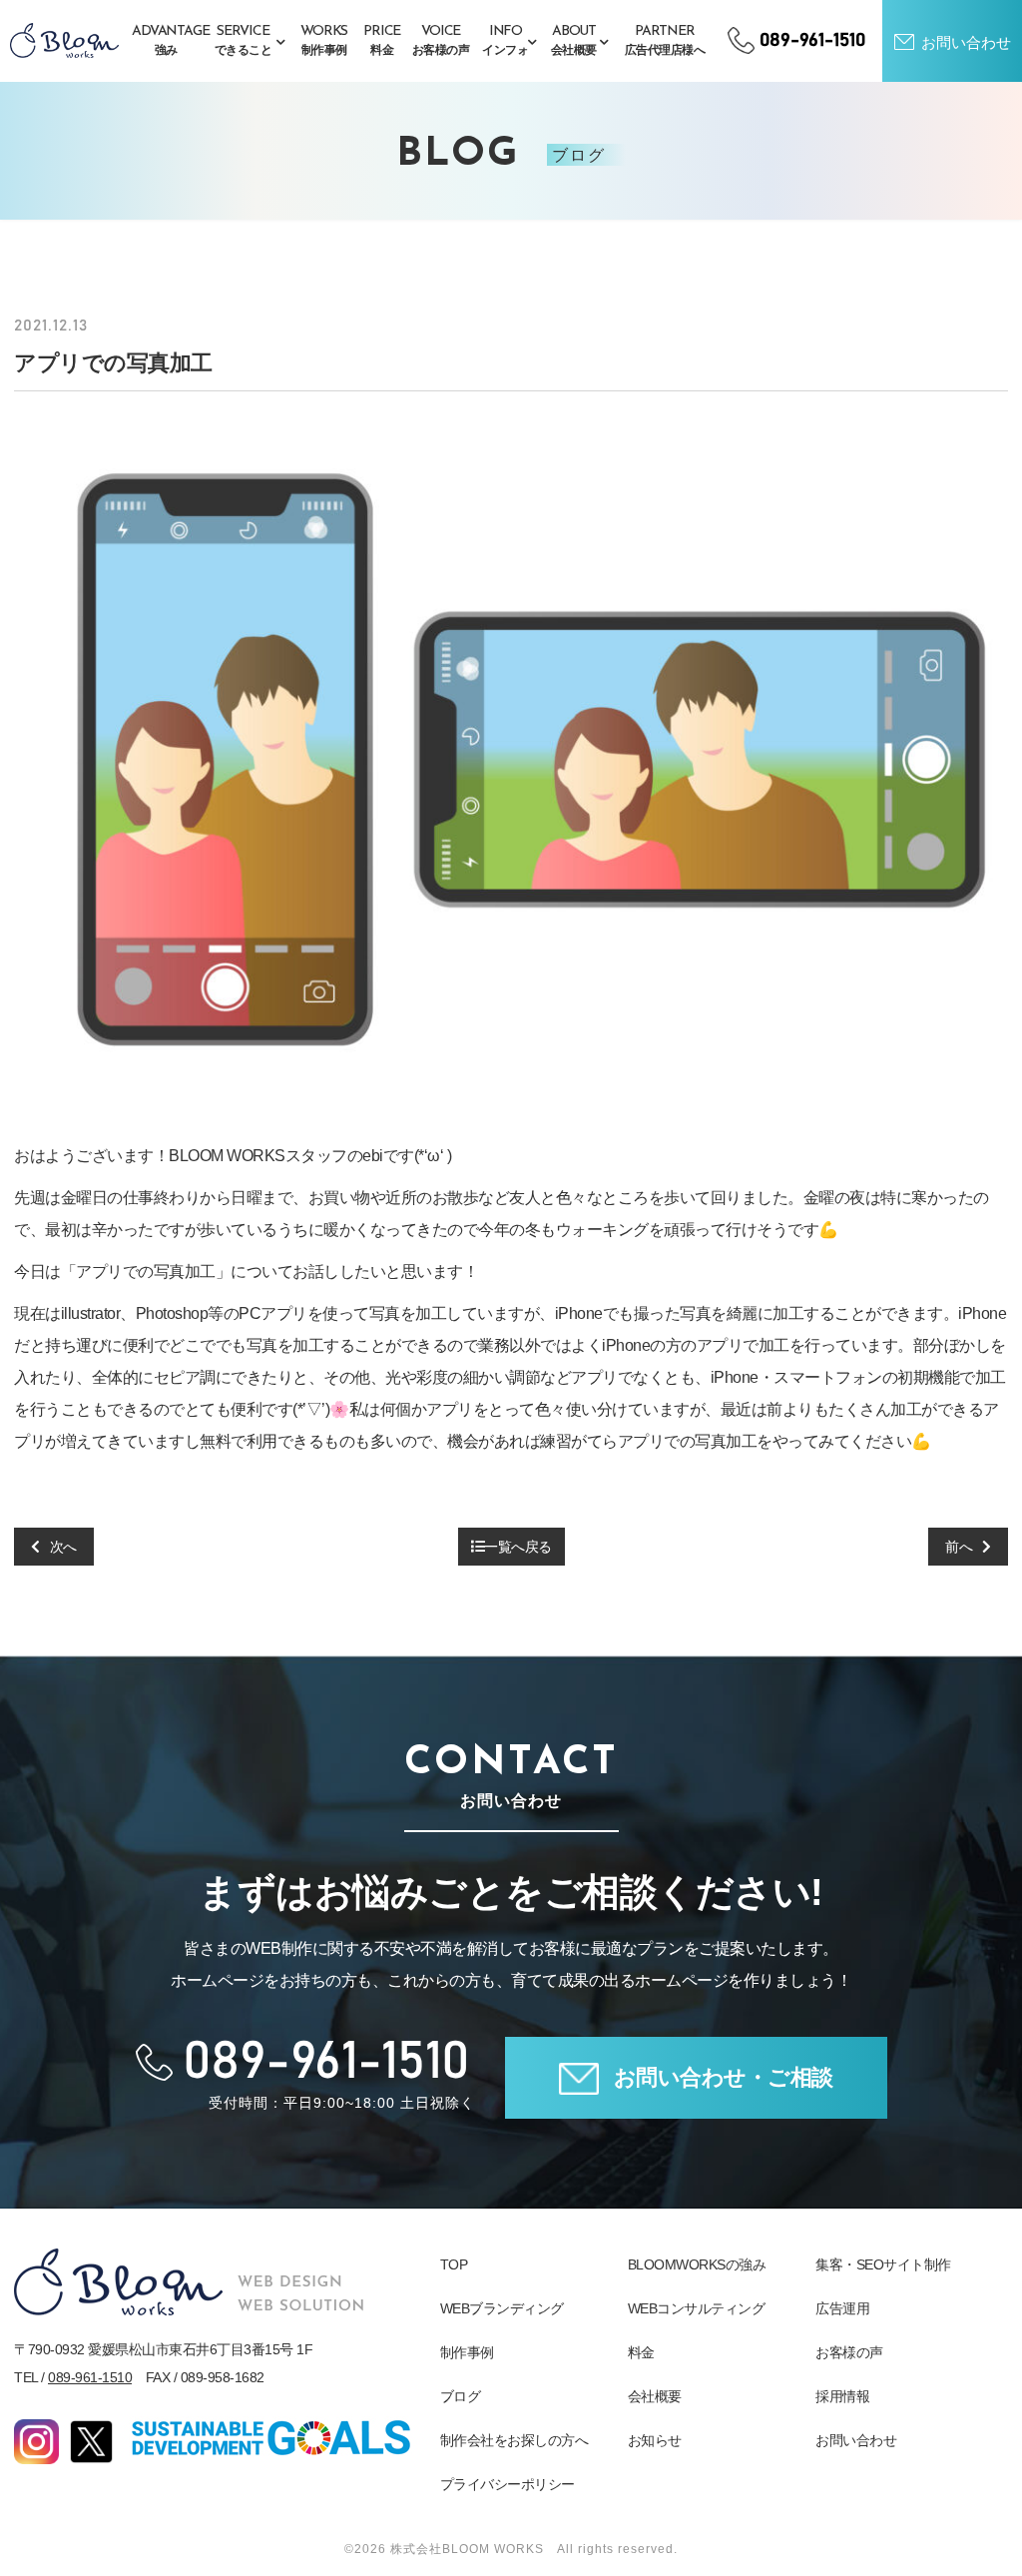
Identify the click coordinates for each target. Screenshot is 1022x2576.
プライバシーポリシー (508, 2484)
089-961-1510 (90, 2377)
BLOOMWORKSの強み (697, 2264)
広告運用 (842, 2308)
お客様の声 (849, 2352)
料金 (641, 2352)
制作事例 (467, 2352)
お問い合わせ (856, 2440)
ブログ (461, 2396)
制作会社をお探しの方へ (514, 2440)
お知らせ (655, 2440)
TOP (454, 2264)
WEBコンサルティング (697, 2308)
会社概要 (655, 2396)
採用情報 (842, 2396)
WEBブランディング (502, 2308)
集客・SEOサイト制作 (883, 2264)
